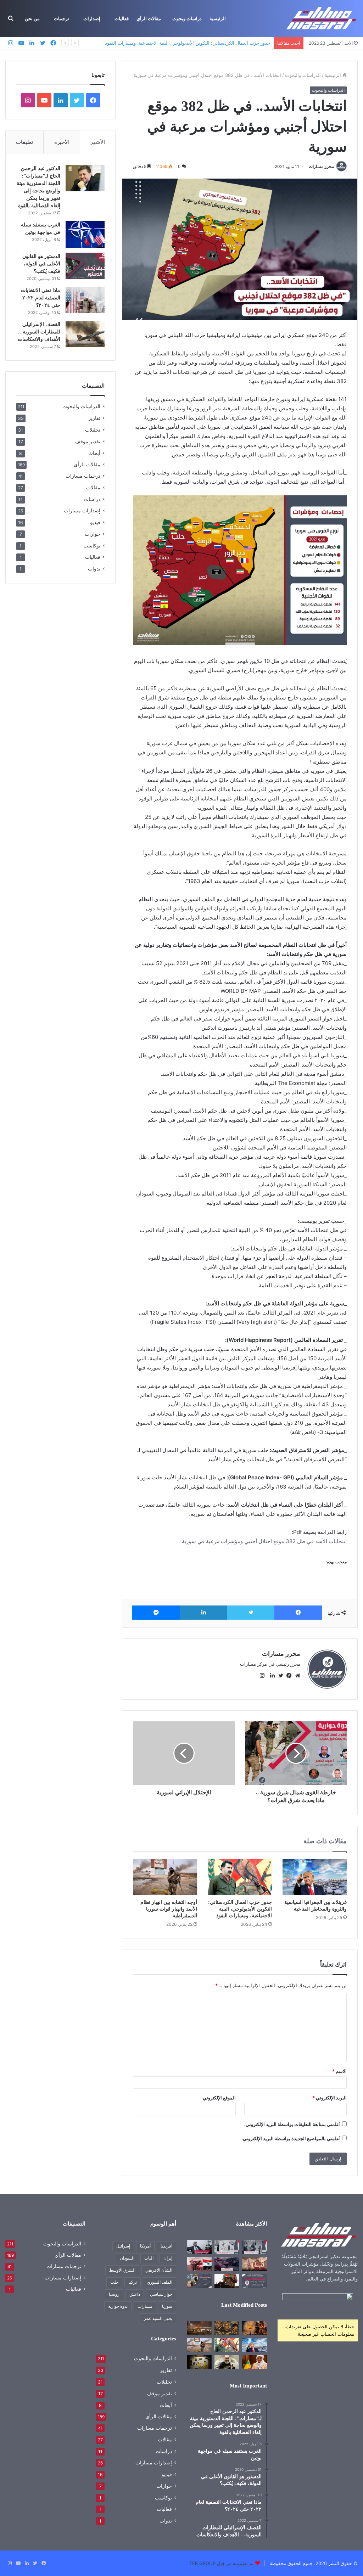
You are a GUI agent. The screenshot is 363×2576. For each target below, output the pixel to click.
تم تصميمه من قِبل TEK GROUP (222, 2563)
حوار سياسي (161, 2294)
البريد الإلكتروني (330, 2098)
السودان (127, 2258)
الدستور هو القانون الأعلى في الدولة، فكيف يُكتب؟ (41, 264)
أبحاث (94, 453)
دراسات (92, 499)
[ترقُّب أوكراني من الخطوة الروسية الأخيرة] (227, 2264)
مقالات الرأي (149, 19)
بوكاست (92, 545)
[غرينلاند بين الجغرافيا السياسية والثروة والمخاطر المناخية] (315, 1877)
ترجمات (62, 19)
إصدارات (92, 19)
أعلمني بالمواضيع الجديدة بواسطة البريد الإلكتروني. (291, 2138)
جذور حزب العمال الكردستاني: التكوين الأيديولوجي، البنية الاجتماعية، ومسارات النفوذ (188, 43)
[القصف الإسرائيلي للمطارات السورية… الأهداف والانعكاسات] (85, 334)
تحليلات (93, 430)
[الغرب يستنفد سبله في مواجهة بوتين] (85, 234)
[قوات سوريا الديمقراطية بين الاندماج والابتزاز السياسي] (199, 2362)
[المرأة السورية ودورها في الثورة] (255, 2281)
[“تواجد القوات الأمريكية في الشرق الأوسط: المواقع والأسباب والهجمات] (255, 2264)
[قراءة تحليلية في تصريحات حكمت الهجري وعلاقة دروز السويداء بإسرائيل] (227, 2362)
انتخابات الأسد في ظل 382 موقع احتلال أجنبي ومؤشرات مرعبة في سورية (264, 1541)
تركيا (133, 2282)
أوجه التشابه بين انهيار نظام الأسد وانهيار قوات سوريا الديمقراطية (169, 1909)
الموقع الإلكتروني (219, 2098)
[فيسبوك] (298, 1613)
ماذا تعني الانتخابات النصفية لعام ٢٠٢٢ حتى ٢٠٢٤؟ (41, 298)
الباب (149, 2258)
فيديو (95, 522)
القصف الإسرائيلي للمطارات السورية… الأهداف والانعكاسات (39, 332)
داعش (135, 2294)
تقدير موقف (88, 441)
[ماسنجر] (156, 1613)
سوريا (167, 2306)
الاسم (339, 2071)
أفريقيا (166, 2246)
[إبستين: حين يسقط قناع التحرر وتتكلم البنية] (227, 2328)
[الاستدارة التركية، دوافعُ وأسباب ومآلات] (199, 2264)
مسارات (145, 2306)
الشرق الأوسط (122, 2270)
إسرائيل (123, 2246)
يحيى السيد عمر (158, 2318)
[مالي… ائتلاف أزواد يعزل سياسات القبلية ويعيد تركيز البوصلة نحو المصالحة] (255, 2362)
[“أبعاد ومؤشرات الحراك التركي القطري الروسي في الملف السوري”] (227, 2247)
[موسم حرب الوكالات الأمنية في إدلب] (199, 2281)
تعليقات (24, 142)
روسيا (114, 2294)
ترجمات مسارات (83, 476)
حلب (114, 2282)
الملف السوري (160, 2282)
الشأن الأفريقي (159, 2270)
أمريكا (145, 2246)
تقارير (94, 418)
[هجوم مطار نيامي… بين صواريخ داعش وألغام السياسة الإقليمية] (199, 2328)
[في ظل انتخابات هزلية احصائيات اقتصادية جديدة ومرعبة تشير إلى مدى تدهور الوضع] (255, 2247)
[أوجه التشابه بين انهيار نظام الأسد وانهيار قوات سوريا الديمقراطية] (165, 1877)
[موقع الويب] (296, 1676)
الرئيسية (218, 19)
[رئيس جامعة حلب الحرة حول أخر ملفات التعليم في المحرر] (199, 2247)
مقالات (93, 487)
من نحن (32, 19)
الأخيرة (62, 142)
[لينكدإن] (204, 1613)
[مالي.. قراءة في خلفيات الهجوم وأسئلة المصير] (255, 2328)
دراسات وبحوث (187, 19)
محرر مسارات (321, 166)
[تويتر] (251, 1613)
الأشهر (98, 142)
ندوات (94, 569)
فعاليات (122, 19)
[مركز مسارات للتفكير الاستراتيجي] (322, 19)
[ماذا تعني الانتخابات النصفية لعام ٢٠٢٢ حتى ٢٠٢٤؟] (85, 300)
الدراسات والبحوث (303, 75)
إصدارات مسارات (82, 511)
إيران (168, 2258)
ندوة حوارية (118, 2306)
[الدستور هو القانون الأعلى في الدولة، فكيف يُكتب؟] (85, 266)
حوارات (93, 534)
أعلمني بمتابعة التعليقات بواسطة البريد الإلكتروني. (292, 2124)
